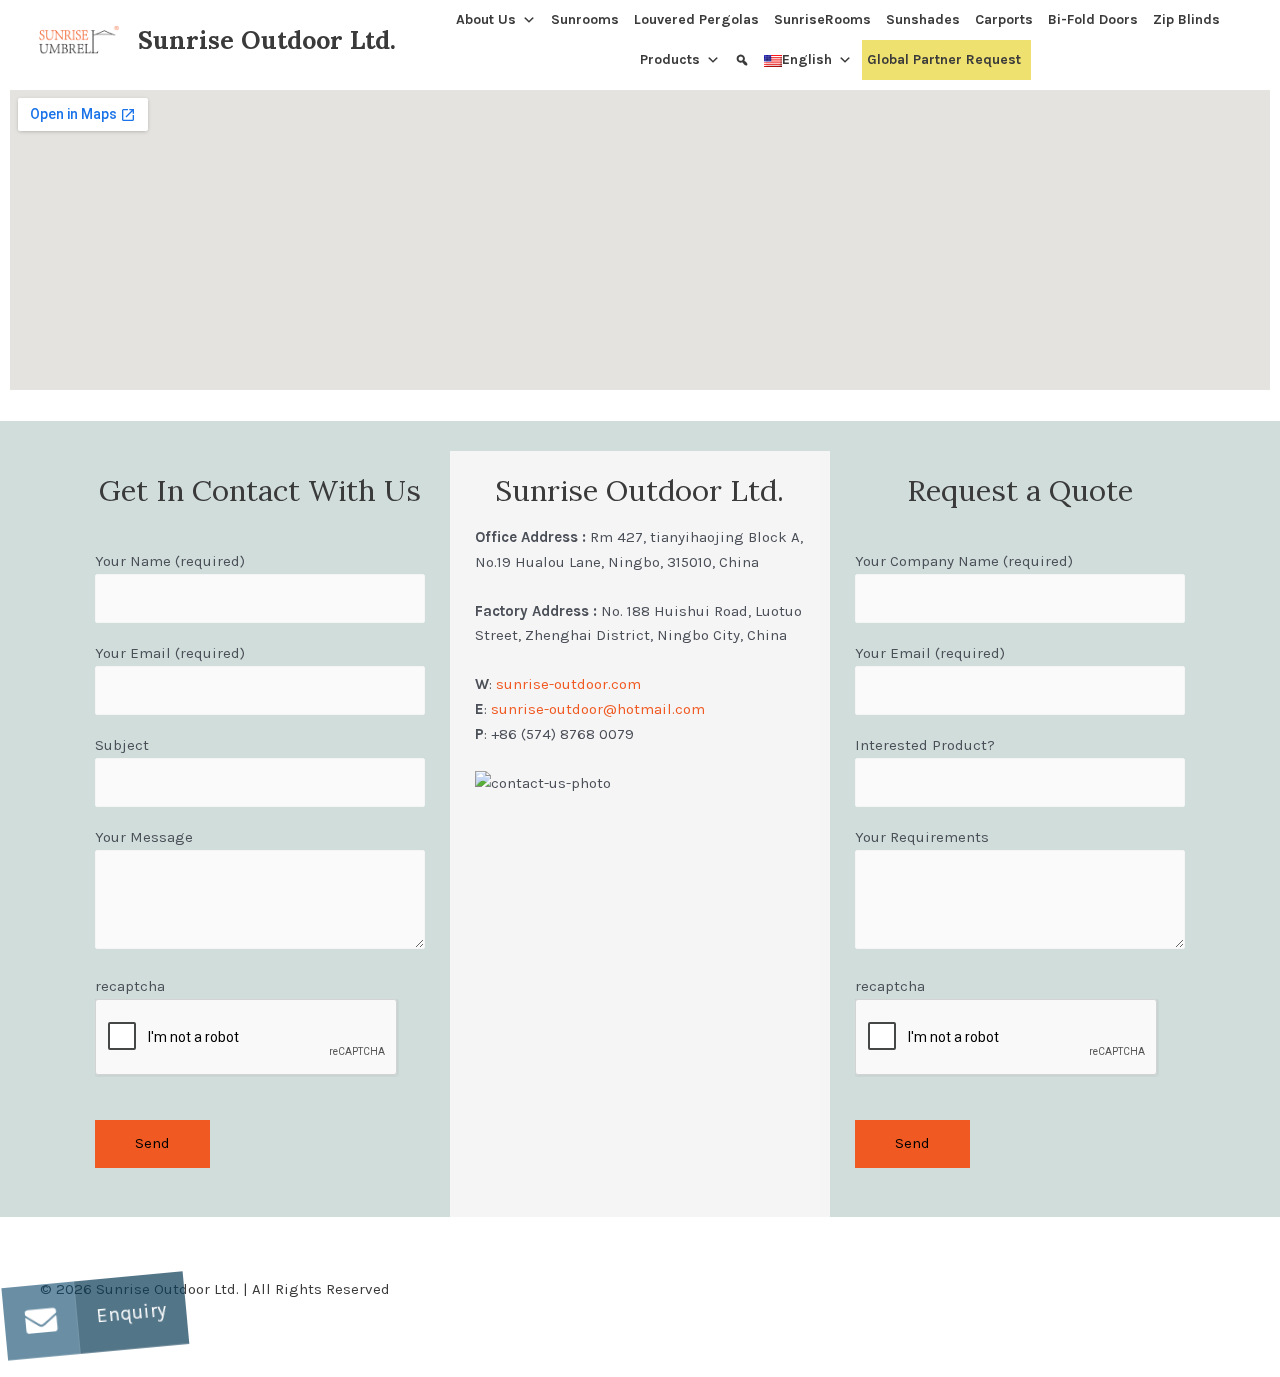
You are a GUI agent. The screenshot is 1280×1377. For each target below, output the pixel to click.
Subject (122, 745)
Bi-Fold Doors (1093, 19)
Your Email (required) (170, 653)
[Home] (443, 20)
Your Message (144, 837)
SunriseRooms (822, 19)
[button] (41, 1321)
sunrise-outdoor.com (566, 684)
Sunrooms (585, 19)
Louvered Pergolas (696, 19)
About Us (486, 19)
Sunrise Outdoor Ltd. (267, 40)
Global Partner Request (944, 59)
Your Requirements (922, 837)
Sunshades (923, 19)
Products (670, 59)
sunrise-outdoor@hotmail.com (598, 709)
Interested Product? (925, 745)
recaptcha (130, 986)
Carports (1004, 19)
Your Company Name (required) (964, 561)
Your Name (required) (170, 561)
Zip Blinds (1186, 19)
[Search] (744, 60)
